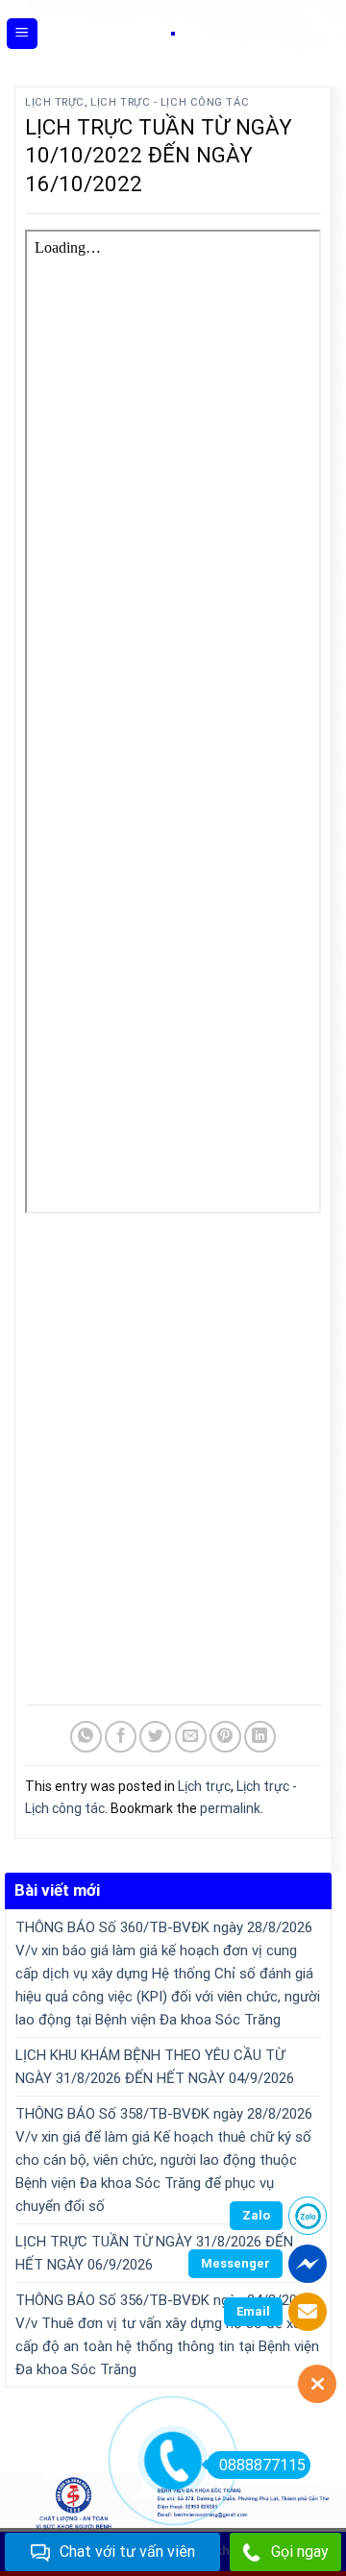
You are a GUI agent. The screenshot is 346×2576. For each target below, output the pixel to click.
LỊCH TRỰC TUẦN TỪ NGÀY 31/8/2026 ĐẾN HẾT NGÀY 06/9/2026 (154, 2253)
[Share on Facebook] (121, 1737)
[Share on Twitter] (155, 1737)
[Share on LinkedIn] (260, 1737)
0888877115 (262, 2465)
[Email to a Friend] (191, 1737)
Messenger (235, 2263)
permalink (230, 1808)
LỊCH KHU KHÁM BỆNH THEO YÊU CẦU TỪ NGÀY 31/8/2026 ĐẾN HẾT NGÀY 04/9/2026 (155, 2067)
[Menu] (23, 34)
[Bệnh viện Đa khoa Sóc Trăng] (173, 34)
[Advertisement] (173, 1462)
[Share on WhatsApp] (86, 1737)
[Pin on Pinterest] (225, 1737)
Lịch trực (55, 102)
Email (253, 2311)
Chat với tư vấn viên (127, 2551)
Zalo (256, 2215)
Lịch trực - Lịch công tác (170, 102)
